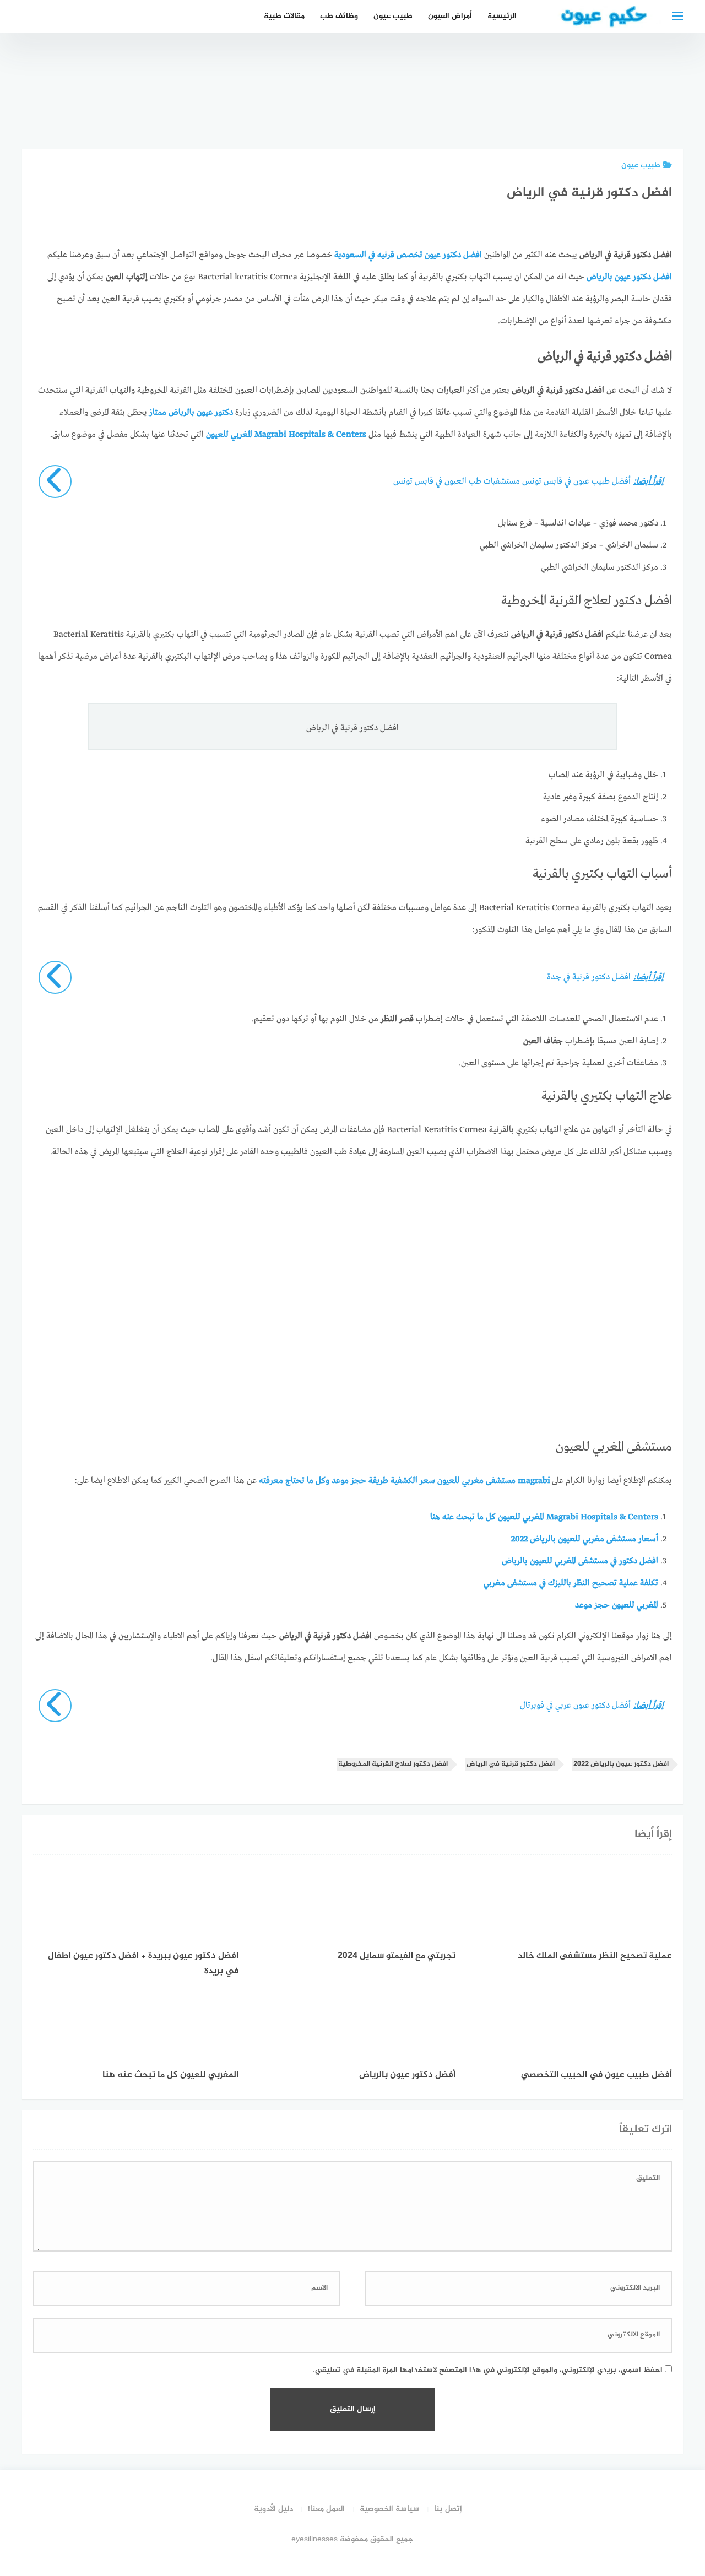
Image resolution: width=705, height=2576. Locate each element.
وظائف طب (339, 16)
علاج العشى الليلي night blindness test (532, 102)
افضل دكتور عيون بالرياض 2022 (621, 1764)
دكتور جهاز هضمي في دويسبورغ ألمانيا (409, 102)
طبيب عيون (393, 16)
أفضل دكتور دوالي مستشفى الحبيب (655, 102)
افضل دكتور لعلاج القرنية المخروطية (393, 1764)
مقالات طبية (284, 16)
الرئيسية (502, 16)
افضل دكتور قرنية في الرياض (511, 1764)
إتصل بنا (448, 2509)
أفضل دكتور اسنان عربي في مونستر (470, 109)
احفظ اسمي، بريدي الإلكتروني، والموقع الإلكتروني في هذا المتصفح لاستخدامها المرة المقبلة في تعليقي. (488, 2370)
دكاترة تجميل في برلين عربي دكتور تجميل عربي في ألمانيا (594, 96)
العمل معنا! (326, 2509)
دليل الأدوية (273, 2509)
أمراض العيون (450, 16)
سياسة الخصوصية (389, 2509)
